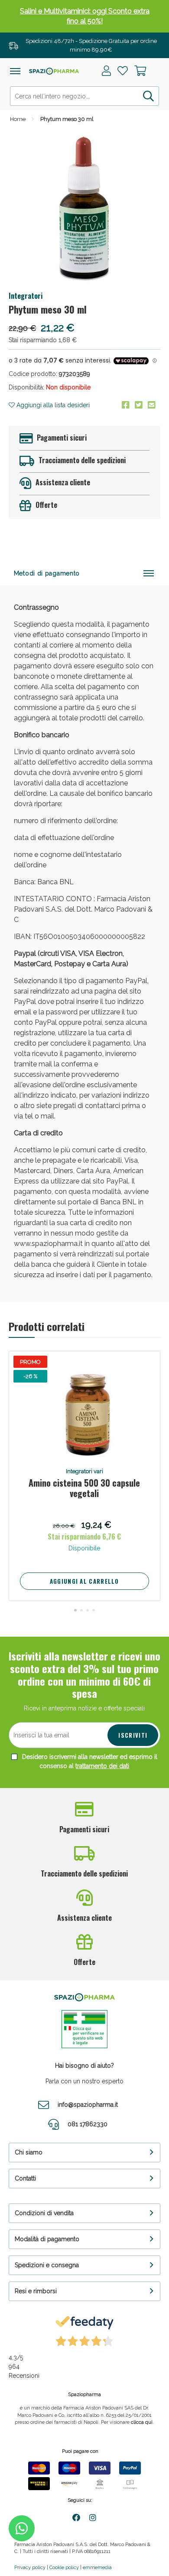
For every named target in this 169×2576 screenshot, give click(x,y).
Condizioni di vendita (44, 2213)
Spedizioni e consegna (47, 2265)
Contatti (25, 2178)
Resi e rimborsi (36, 2291)
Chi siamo (29, 2152)
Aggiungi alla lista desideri (52, 405)
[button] (75, 1610)
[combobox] (84, 96)
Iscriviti (133, 1735)
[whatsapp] (22, 2528)
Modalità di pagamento (47, 2239)
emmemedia (97, 2568)
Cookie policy (64, 2568)
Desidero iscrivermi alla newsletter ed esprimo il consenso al (89, 1761)
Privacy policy (30, 2568)
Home (18, 119)
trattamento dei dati (102, 1766)
